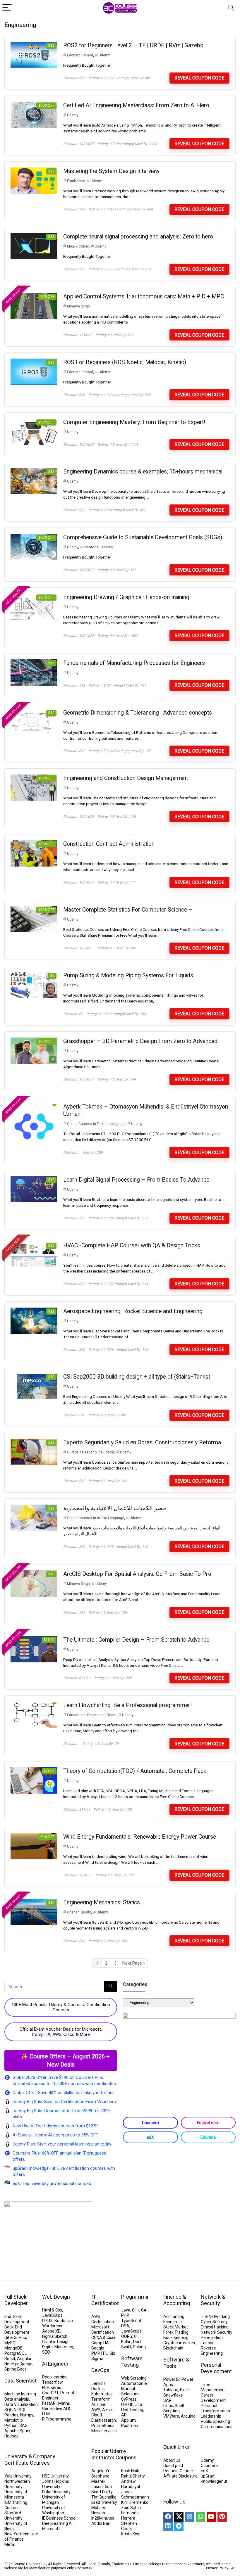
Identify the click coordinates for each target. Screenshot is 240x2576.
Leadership (211, 2416)
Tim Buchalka (104, 2497)
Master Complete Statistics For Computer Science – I (129, 910)
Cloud (97, 2415)
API (124, 2415)
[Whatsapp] (200, 2517)
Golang (139, 2347)
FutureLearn (208, 2123)
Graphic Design (56, 2342)
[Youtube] (211, 2517)
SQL (8, 2410)
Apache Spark (17, 2431)
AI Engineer (55, 2364)
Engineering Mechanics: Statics (102, 1902)
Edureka (208, 2137)
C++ (136, 2310)
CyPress (129, 2399)
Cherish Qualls (79, 1912)
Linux (168, 2406)
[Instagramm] (190, 2517)
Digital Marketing (58, 2347)
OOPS (127, 2336)
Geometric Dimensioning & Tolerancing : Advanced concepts (138, 713)
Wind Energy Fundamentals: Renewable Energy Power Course (140, 1837)
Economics (173, 2322)
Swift (126, 2347)
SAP (167, 2400)
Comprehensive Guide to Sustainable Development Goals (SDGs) (143, 537)
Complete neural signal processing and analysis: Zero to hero (138, 237)
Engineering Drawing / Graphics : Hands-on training (126, 597)
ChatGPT (50, 2393)
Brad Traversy (104, 2502)
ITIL (104, 2353)
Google (98, 2348)
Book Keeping (176, 2338)
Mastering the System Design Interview (111, 171)
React (10, 2359)
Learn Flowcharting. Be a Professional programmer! (127, 1705)
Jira (139, 2404)
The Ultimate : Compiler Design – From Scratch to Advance (136, 1640)
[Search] (231, 8)
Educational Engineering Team (92, 1715)
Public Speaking (215, 2421)
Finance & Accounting (177, 2300)
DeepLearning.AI (57, 2523)
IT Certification (106, 2300)
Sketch (61, 2336)
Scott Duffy (102, 2492)
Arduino (188, 2416)
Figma (48, 2336)
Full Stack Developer (16, 2300)
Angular (24, 2359)
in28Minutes (103, 2518)
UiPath (127, 2404)
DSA (125, 2326)
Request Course (178, 2471)
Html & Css (52, 2310)
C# (144, 2310)
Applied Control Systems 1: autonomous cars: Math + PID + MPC (144, 297)
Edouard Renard (80, 55)
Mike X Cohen (78, 246)
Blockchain (173, 2348)
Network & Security (213, 2300)
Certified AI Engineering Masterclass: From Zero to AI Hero (136, 105)
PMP (95, 2353)
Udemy (104, 55)
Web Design (56, 2297)
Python (11, 2425)
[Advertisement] (179, 2194)
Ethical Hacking (215, 2327)
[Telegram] (179, 2526)
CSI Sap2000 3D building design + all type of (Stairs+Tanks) (137, 1377)
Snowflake (173, 2395)
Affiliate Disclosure (180, 2476)
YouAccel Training (98, 547)
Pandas (11, 2415)
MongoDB (13, 2348)
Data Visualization (21, 2404)
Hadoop (12, 2436)
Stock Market (176, 2327)
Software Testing (132, 2362)
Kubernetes (102, 2394)
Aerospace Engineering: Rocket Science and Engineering (133, 1311)
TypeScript (131, 2321)
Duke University (56, 2492)
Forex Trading (176, 2332)
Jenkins (98, 2383)
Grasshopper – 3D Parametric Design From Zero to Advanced (140, 1041)
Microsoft (51, 2529)
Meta (9, 2544)
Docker (98, 2389)
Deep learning (55, 2377)
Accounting (174, 2316)
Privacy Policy (217, 2568)
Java (126, 2310)
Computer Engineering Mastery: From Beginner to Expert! (134, 422)
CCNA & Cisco (104, 2338)
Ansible (98, 2404)
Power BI (172, 2379)
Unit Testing (132, 2410)
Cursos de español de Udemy (91, 1452)
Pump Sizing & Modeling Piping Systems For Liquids (128, 975)
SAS (23, 2425)
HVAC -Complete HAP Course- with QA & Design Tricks (132, 1245)
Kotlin (126, 2342)
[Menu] (7, 8)
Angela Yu (101, 2471)
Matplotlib (14, 2420)
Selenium (130, 2394)
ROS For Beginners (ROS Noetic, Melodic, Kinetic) (125, 362)
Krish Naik (130, 2471)
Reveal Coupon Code (199, 78)
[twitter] (179, 2517)
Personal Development (216, 2368)
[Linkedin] (168, 2526)
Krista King (131, 2534)
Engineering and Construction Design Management (126, 778)
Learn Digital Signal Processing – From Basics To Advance (136, 1180)
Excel (185, 2390)
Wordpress (52, 2326)
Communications (217, 2427)
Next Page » (134, 1963)
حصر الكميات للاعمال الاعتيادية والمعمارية (115, 1508)
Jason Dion (102, 2487)
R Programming (57, 2419)
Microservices (104, 2431)
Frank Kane (76, 181)
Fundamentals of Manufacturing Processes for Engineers (134, 663)
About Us (172, 2460)
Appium (128, 2420)
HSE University (55, 2476)
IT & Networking (215, 2316)
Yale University (18, 2476)
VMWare (171, 2416)
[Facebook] (168, 2517)
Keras (56, 2387)
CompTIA (100, 2343)
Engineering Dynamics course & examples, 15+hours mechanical (143, 472)
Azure (108, 2410)
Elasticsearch (104, 2420)
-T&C (232, 2568)
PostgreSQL (16, 2353)
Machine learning (20, 2394)
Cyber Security (214, 2322)
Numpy (27, 2415)
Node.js (11, 2364)
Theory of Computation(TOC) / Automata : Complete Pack (135, 1771)
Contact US (84, 2568)
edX (150, 2137)
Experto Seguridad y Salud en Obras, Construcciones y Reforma (142, 1442)
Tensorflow (53, 2382)
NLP (46, 2387)
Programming (137, 2297)
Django (26, 2364)
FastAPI (49, 2403)
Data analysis (17, 2399)
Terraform (101, 2399)
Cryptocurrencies (179, 2343)
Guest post (173, 2466)
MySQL (11, 2343)
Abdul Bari (101, 2523)
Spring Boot (15, 2369)
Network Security (217, 2332)
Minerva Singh (78, 306)
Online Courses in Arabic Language (96, 1518)
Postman (130, 2425)
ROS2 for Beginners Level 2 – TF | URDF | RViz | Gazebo (133, 45)
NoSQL (20, 2410)
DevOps (100, 2370)
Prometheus (103, 2425)
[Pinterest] (222, 2517)
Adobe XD (51, 2331)
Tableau (171, 2390)
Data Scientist (20, 2381)
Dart (137, 2342)
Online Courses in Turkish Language (96, 1124)
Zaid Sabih (131, 2508)
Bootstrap (64, 2321)
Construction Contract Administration (109, 844)
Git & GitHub (15, 2338)
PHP (125, 2315)
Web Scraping (134, 2378)
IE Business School (59, 2518)
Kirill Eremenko (135, 2502)
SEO (46, 2352)
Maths (64, 2403)
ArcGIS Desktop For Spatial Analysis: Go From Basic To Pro (137, 1574)
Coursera (150, 2123)
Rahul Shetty (133, 2476)
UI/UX (47, 2321)
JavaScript (52, 2315)
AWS (96, 2410)
